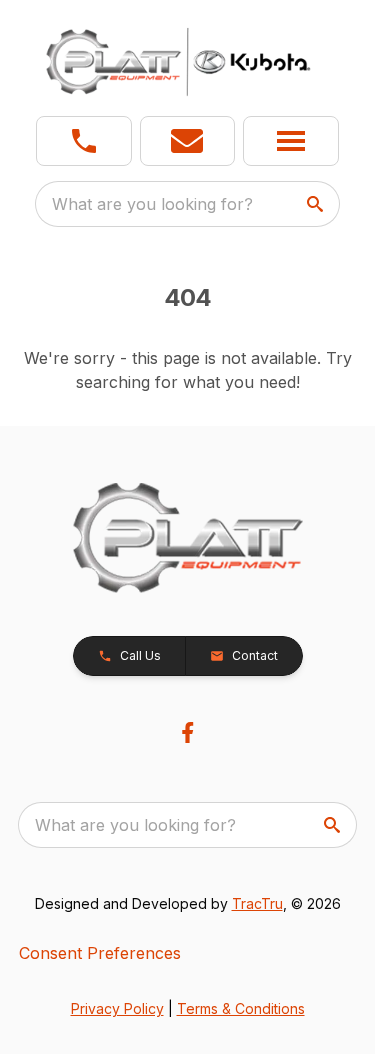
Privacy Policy (117, 1008)
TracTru (257, 903)
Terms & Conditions (241, 1008)
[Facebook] (187, 732)
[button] (84, 141)
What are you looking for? (152, 204)
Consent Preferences (100, 953)
